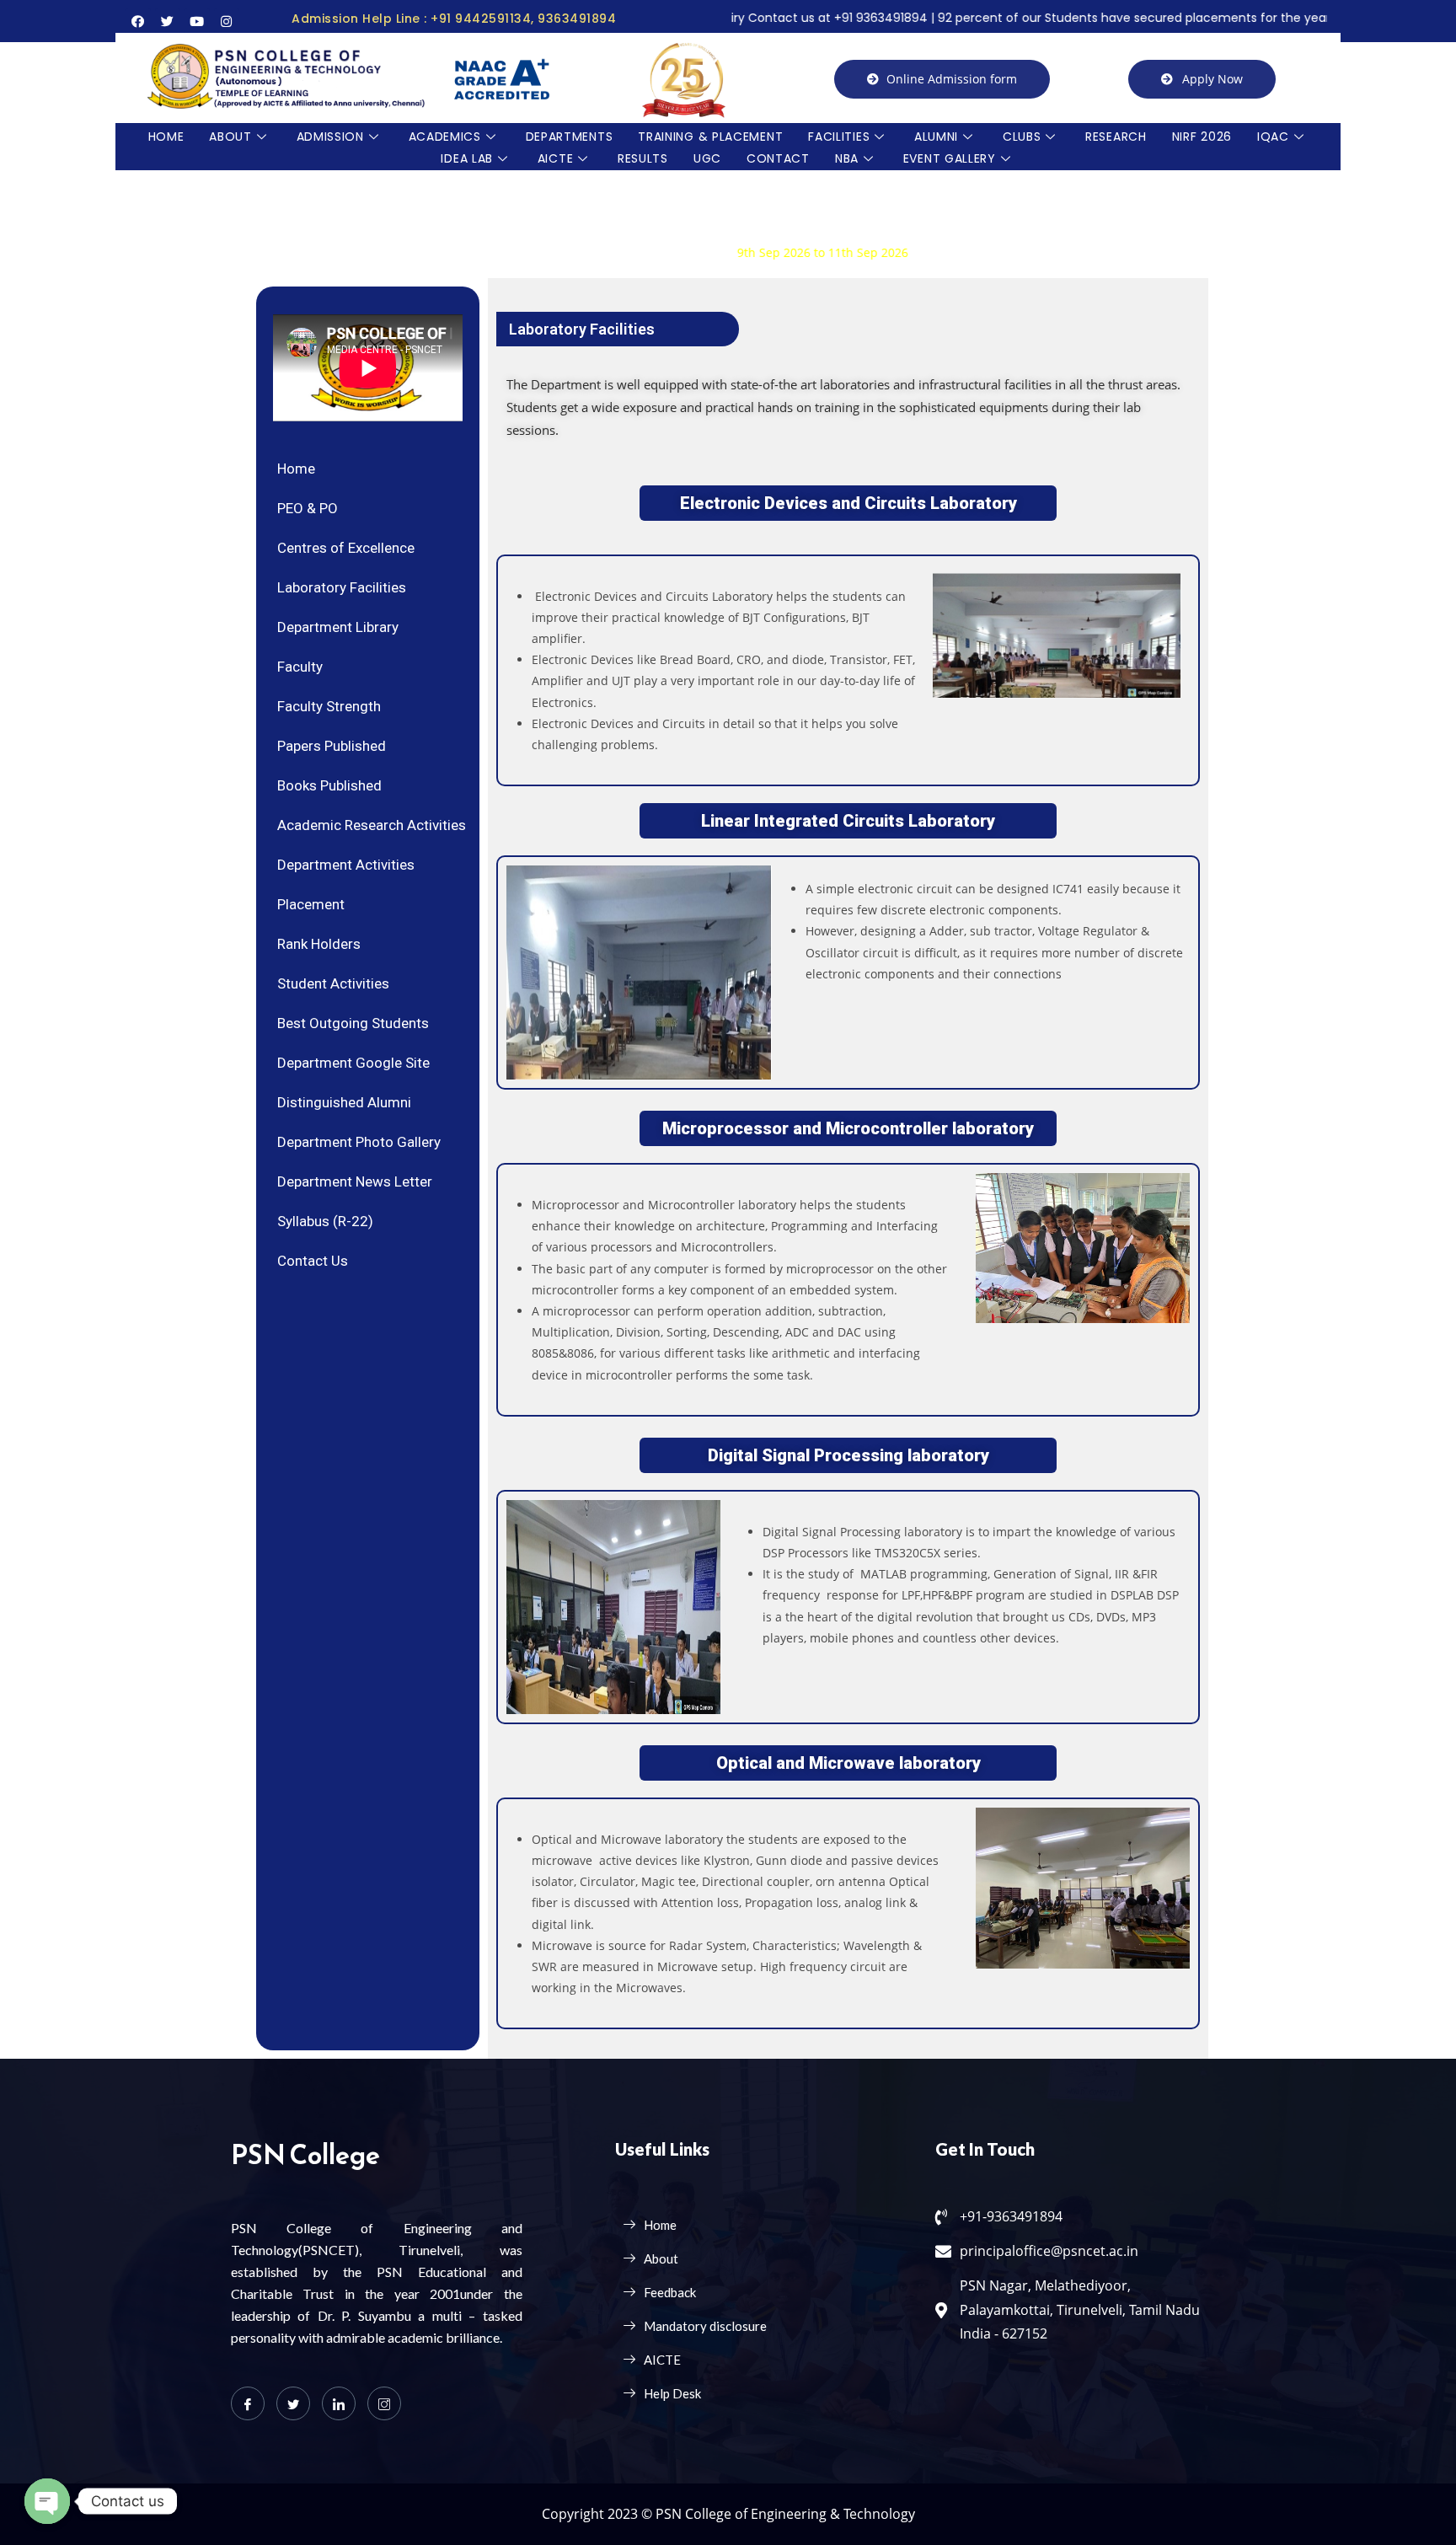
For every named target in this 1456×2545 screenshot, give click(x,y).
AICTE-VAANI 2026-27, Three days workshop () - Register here (646, 252)
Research (1116, 137)
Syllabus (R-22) (325, 1221)
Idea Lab (467, 158)
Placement (311, 904)
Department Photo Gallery (359, 1142)
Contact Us (313, 1261)
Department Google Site (353, 1063)
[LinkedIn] (339, 2403)
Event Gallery (950, 158)
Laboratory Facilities (342, 587)
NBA (847, 158)
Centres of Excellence (346, 548)
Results (643, 158)
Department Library (338, 627)
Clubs (1022, 137)
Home (166, 137)
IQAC (1273, 137)
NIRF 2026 (1202, 137)
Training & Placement (710, 137)
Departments (570, 137)
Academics (445, 137)
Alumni (936, 137)
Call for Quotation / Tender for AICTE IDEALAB (518, 210)
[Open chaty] (47, 2501)
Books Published (329, 785)
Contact (778, 158)
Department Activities (346, 865)
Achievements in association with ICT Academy (521, 231)
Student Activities (333, 983)
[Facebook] (248, 2403)
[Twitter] (293, 2403)
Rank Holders (319, 944)
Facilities (839, 137)
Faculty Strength (329, 706)
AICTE (556, 158)
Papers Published (332, 746)
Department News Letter (355, 1181)
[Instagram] (384, 2403)
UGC (707, 158)
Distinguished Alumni (344, 1102)
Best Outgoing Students (353, 1023)
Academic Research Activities (372, 825)
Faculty (300, 667)
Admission (330, 137)
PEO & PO (308, 508)
